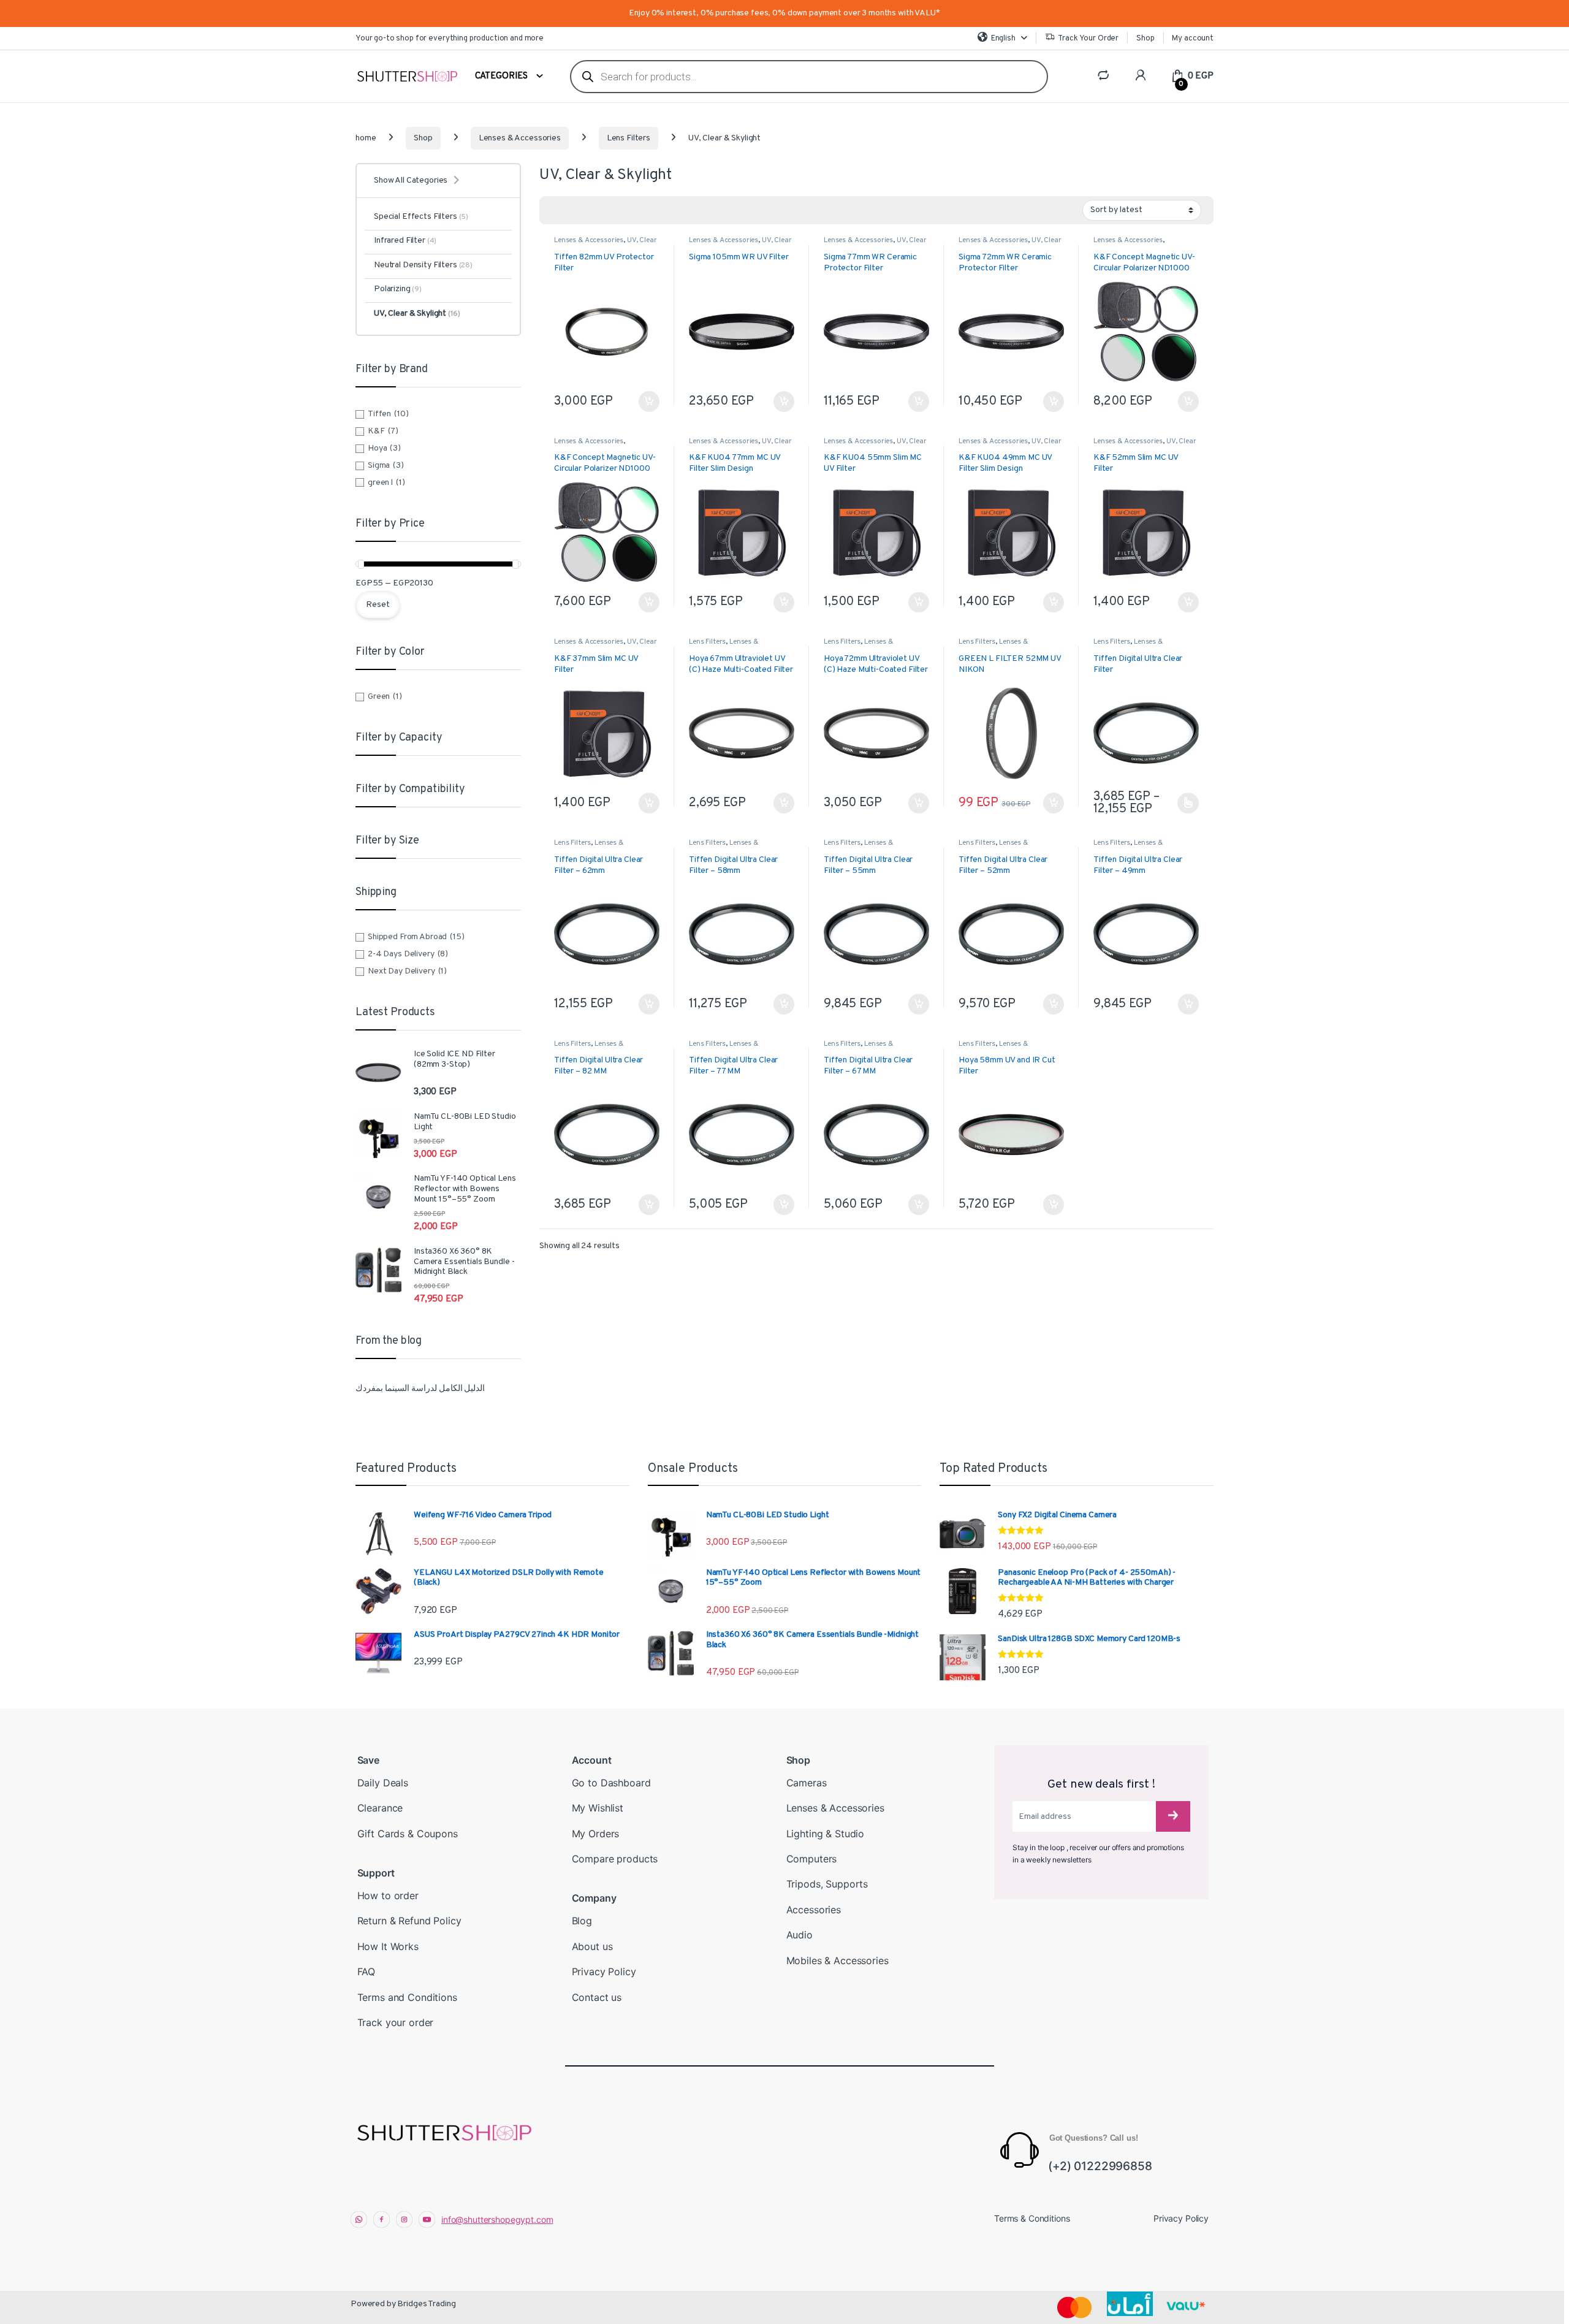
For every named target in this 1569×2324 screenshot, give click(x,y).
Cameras (807, 1783)
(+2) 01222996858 (1100, 2166)
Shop (1145, 39)
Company (594, 1898)
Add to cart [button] (649, 402)
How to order (388, 1895)
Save (368, 1760)
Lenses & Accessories (520, 138)
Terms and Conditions (407, 1997)
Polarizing (398, 289)
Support (376, 1873)
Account (592, 1760)
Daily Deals (383, 1783)
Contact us (597, 1997)
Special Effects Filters (421, 217)
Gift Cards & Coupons (408, 1834)
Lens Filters (629, 138)
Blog (582, 1921)
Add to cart (649, 1004)
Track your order (396, 2022)
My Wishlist (598, 1808)
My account (1193, 39)
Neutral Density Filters (423, 265)
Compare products (615, 1859)
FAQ (367, 1972)
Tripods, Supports (827, 1884)
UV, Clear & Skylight (417, 314)
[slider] (361, 564)
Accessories (814, 1910)
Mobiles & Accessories (838, 1960)
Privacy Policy (604, 1972)
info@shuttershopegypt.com (497, 2219)
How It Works (388, 1946)
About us (592, 1946)
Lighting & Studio (826, 1834)
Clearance (380, 1808)
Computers (812, 1859)
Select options (1185, 803)
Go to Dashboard (611, 1783)
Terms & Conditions (1032, 2218)
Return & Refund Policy (409, 1921)
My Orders (596, 1834)
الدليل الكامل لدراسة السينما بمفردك (420, 1389)
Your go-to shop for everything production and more (450, 39)
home (366, 138)
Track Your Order (1088, 39)
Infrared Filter (405, 241)
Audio (800, 1935)
